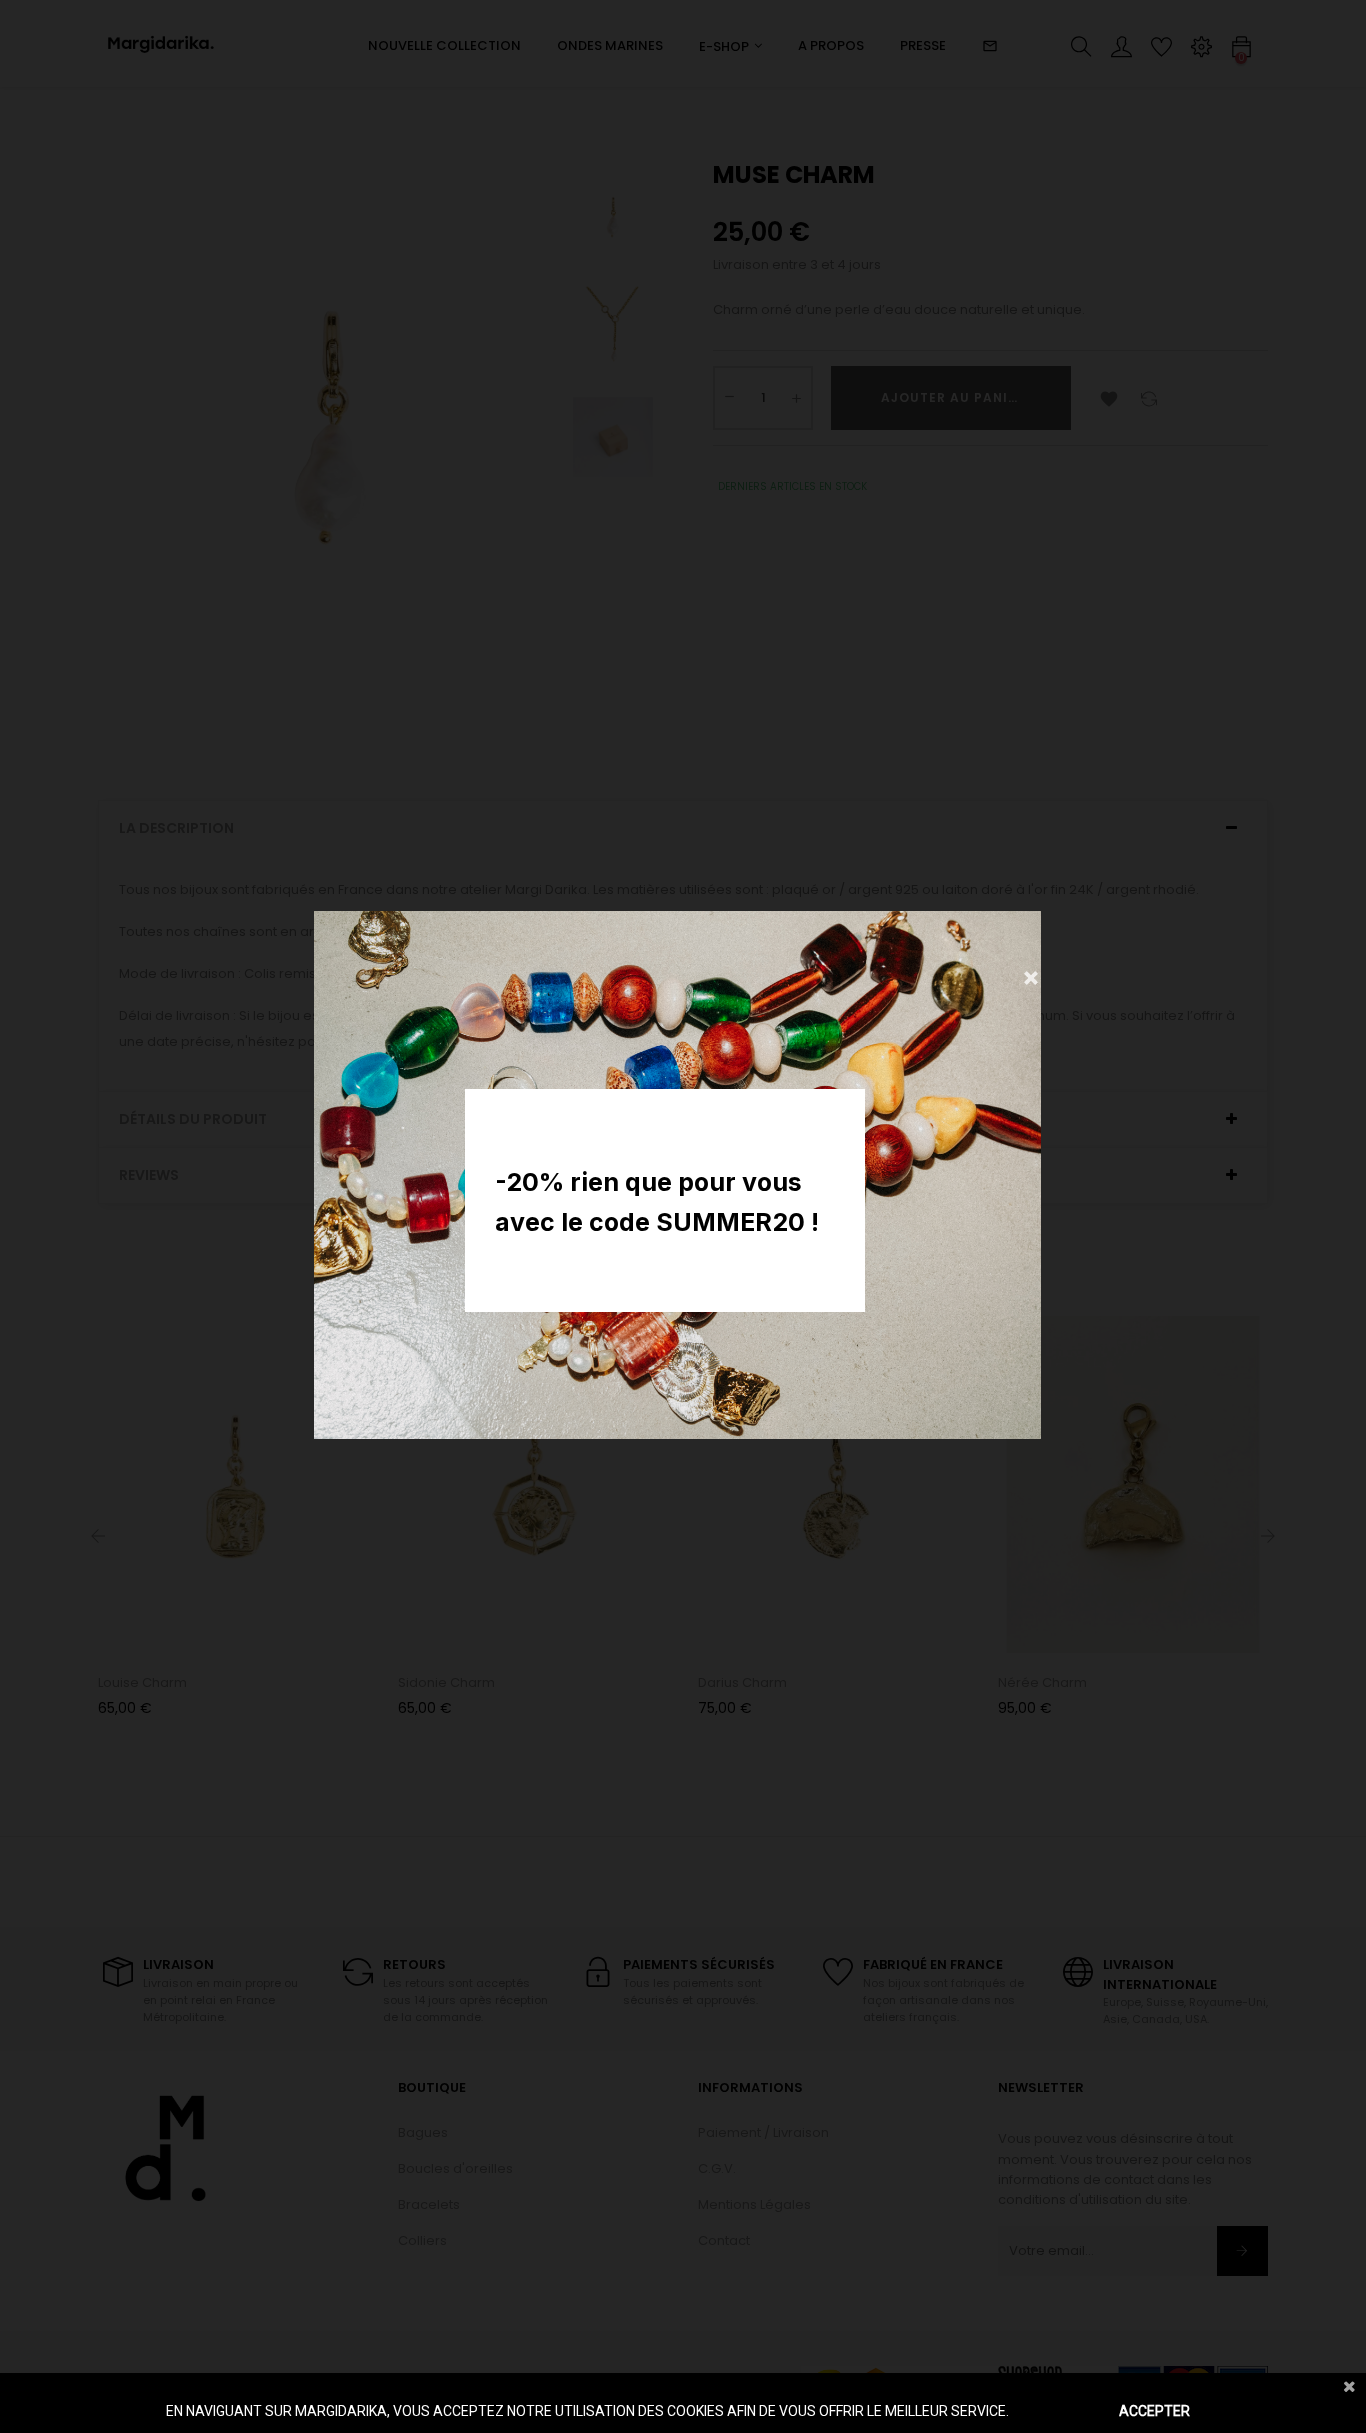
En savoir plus (1055, 2411)
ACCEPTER (1154, 2411)
